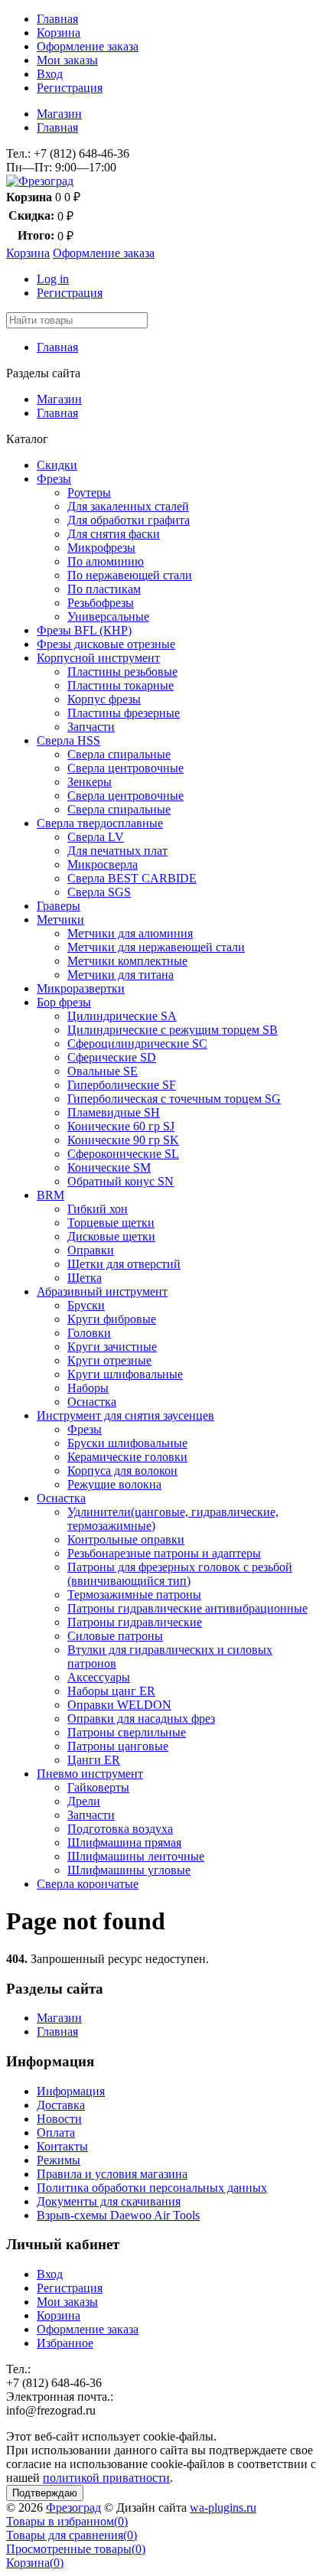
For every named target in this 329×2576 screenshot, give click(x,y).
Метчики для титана (121, 975)
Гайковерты (98, 1787)
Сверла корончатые (88, 1884)
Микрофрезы (101, 548)
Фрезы (54, 479)
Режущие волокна (114, 1484)
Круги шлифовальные (125, 1374)
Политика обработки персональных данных (152, 2188)
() (67, 2521)
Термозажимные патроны (134, 1595)
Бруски (86, 1305)
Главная (57, 19)
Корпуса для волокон (122, 1471)
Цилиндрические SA (122, 1016)
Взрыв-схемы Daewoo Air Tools (118, 2215)
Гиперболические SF (122, 1085)
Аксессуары (99, 1677)
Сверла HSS (68, 740)
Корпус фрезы (104, 699)
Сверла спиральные (119, 754)
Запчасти (91, 727)
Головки (89, 1333)
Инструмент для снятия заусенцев (125, 1415)
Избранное (65, 2343)
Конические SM (109, 1167)
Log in (53, 279)
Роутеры (89, 492)
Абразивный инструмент (102, 1291)
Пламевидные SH (114, 1112)
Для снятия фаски (114, 534)
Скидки (57, 465)
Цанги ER (94, 1760)
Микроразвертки (81, 988)
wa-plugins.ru (223, 2508)
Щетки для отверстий (124, 1264)
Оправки (91, 1250)
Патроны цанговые (118, 1746)
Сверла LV (96, 837)
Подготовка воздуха (120, 1829)
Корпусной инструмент (98, 658)
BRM (50, 1195)
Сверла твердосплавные (100, 823)
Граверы (59, 906)
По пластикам (104, 589)
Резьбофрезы (101, 603)
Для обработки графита (129, 520)
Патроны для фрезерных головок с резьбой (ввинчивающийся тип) (180, 1574)
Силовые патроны (115, 1636)
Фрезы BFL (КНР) (84, 630)
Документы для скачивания (109, 2201)
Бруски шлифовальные (127, 1443)
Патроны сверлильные (127, 1732)
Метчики (60, 920)
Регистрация (70, 88)
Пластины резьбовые (122, 672)
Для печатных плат (117, 851)
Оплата (56, 2133)
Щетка (85, 1278)
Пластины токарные (121, 685)
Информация (71, 2091)
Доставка (61, 2105)
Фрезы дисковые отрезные (106, 644)
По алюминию (106, 561)
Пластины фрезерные (124, 713)
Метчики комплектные (127, 961)
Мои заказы (67, 60)
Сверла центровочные (125, 768)
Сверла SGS (99, 892)
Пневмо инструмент (90, 1774)
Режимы (59, 2160)
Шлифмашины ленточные (136, 1856)
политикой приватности (106, 2478)
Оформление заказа (88, 46)
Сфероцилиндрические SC (137, 1043)
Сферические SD (112, 1057)
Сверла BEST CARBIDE (132, 878)
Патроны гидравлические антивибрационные (187, 1608)
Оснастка (92, 1402)
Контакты (62, 2146)
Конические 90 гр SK (123, 1140)
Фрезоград (73, 2508)
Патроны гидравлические (135, 1622)
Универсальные (108, 616)
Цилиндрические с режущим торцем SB (173, 1030)
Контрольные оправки (126, 1539)
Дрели (84, 1801)
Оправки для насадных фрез (141, 1718)
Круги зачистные (112, 1347)
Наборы (88, 1388)
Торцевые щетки (111, 1223)
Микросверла (103, 864)
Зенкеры (90, 782)
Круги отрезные (109, 1360)
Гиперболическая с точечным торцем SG (174, 1099)
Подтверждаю (45, 2493)
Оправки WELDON (119, 1705)
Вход (50, 74)
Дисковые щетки (111, 1236)
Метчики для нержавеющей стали (156, 947)
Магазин (59, 114)
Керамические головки (127, 1457)
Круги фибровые (112, 1319)
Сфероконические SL (123, 1154)
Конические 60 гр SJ (121, 1126)
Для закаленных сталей (128, 506)
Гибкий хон (98, 1209)
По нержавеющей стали (130, 575)
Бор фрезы (64, 1002)
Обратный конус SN (121, 1181)
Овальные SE (103, 1071)
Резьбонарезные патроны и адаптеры (164, 1553)
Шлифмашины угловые (129, 1870)
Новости (59, 2119)
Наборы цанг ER (111, 1691)
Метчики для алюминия (130, 933)
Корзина (59, 33)
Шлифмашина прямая (124, 1842)
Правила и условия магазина (112, 2174)
